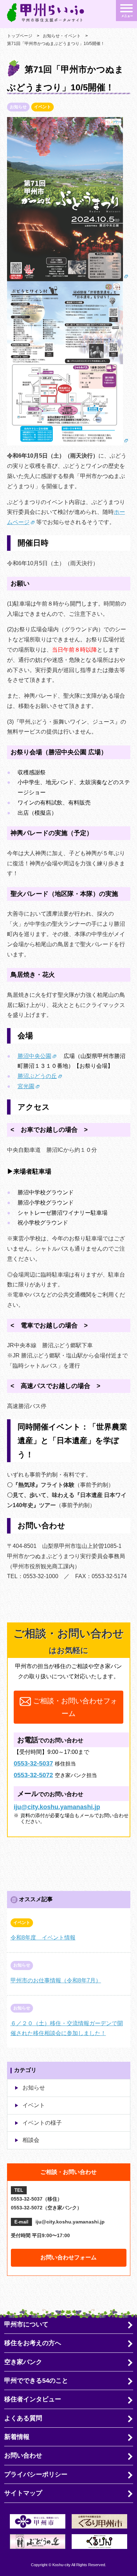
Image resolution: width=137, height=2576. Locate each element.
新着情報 (17, 2437)
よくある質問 (23, 2418)
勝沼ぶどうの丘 (37, 1076)
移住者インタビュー (33, 2399)
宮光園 (26, 1086)
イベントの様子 (42, 2123)
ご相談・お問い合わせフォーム (74, 1707)
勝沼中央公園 (34, 1056)
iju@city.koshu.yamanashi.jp (57, 1807)
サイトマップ (23, 2493)
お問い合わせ (23, 2455)
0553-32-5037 (33, 1763)
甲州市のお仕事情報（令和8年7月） (56, 1980)
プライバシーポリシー (36, 2474)
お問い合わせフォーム (68, 2257)
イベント (34, 2105)
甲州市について (26, 2324)
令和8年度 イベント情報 (43, 1938)
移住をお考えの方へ (33, 2343)
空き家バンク (23, 2362)
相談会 (31, 2140)
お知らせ (34, 2088)
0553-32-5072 (33, 1775)
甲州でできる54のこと (36, 2381)
